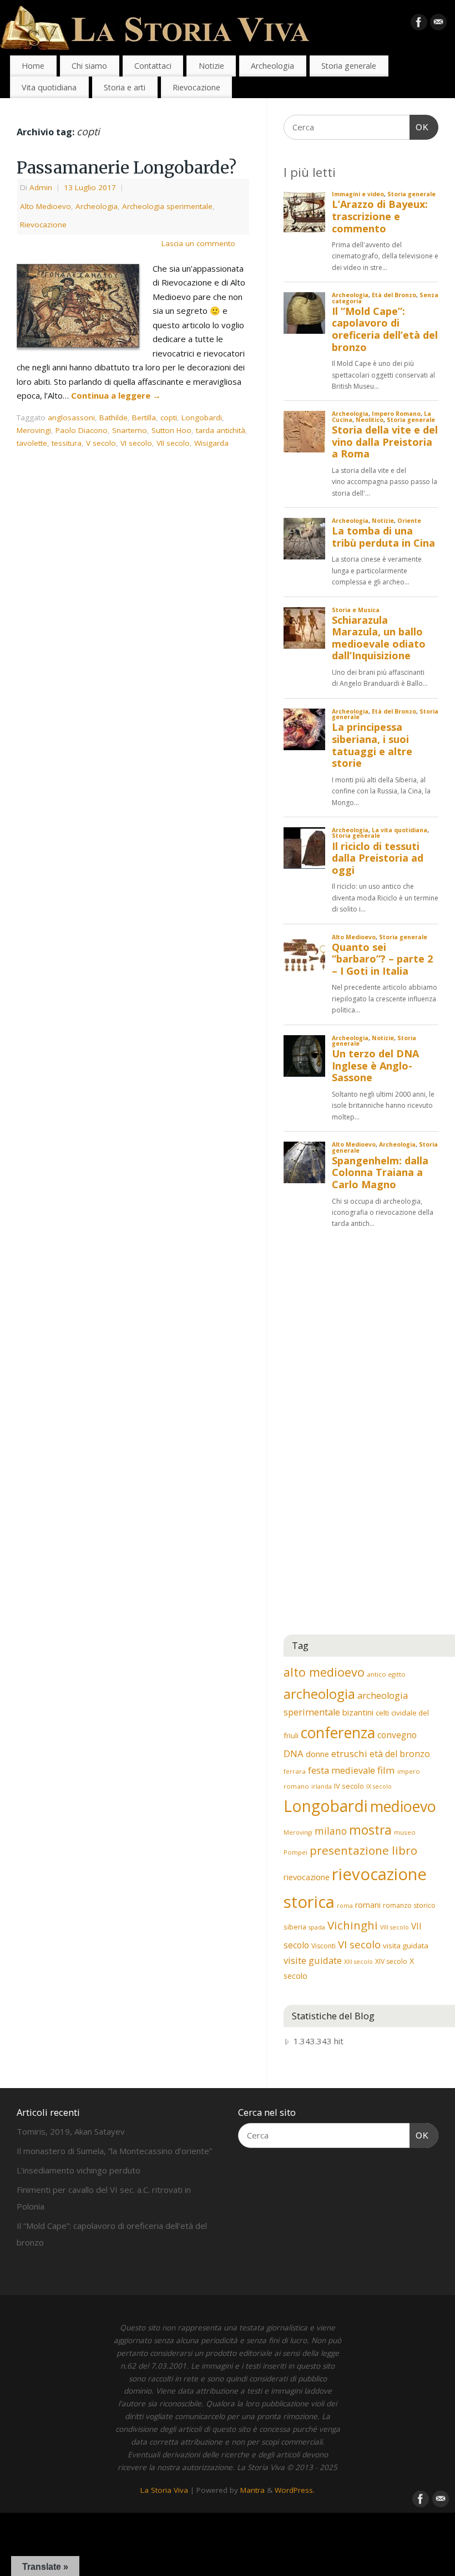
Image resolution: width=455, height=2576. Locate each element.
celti (382, 1713)
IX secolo (379, 1786)
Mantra (252, 2490)
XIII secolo (358, 1962)
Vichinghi (353, 1925)
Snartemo (130, 430)
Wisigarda (211, 443)
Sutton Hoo (171, 430)
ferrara (295, 1771)
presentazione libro (363, 1850)
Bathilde (113, 418)
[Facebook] (419, 24)
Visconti (323, 1946)
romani (368, 1905)
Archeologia (272, 66)
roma (345, 1906)
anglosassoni (71, 418)
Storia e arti (125, 87)
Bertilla (144, 418)
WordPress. (295, 2490)
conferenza (338, 1733)
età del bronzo (400, 1754)
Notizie (211, 66)
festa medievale (342, 1770)
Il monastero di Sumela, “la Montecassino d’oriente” (114, 2151)
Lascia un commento (198, 243)
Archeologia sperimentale (167, 206)
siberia (295, 1927)
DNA (294, 1753)
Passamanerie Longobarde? (127, 167)
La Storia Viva (164, 2490)
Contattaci (153, 66)
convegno (397, 1735)
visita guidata (406, 1946)
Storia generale (349, 66)
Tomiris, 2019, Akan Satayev (71, 2131)
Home (33, 66)
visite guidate (313, 1960)
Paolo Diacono (82, 430)
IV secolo (349, 1786)
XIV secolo (391, 1961)
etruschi (349, 1753)
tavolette (32, 443)
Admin (41, 187)
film (386, 1770)
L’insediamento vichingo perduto (79, 2170)
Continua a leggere (116, 395)
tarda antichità (221, 430)
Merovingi (34, 430)
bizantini (358, 1712)
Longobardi (202, 418)
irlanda (322, 1786)
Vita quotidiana (49, 87)
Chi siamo (89, 66)
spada (317, 1927)
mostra (370, 1830)
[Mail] (438, 24)
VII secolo (173, 443)
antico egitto (386, 1674)
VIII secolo (395, 1927)
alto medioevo (324, 1672)
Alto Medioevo (46, 206)
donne (317, 1754)
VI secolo (136, 443)
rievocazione (307, 1877)
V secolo (101, 443)
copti (169, 418)
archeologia (319, 1694)
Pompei (295, 1852)
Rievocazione (196, 87)
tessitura (67, 443)
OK (419, 127)
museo (405, 1832)
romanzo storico (409, 1905)
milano (331, 1831)
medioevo (403, 1806)
